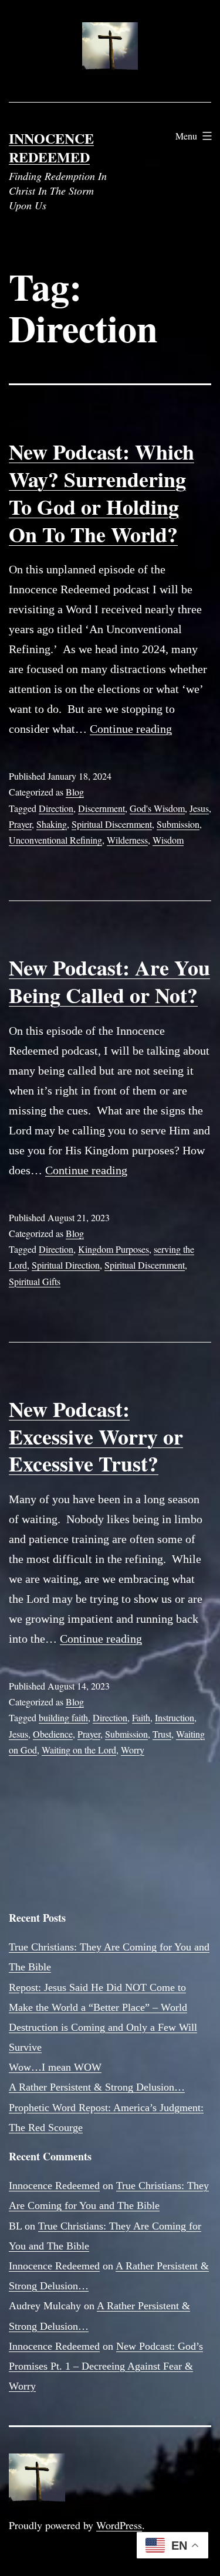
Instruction (175, 1717)
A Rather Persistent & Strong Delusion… (97, 2087)
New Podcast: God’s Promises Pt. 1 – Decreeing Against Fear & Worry (106, 2366)
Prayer (20, 824)
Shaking (52, 824)
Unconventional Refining (55, 840)
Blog (75, 792)
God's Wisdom (157, 808)
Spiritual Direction (66, 1265)
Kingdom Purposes (114, 1249)
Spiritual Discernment (112, 824)
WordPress (119, 2525)
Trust (162, 1734)
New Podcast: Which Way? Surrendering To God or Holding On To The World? (101, 492)
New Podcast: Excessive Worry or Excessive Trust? (96, 1436)
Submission (178, 824)
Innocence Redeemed (51, 147)
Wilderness (127, 840)
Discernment (101, 808)
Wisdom (168, 840)
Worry (133, 1750)
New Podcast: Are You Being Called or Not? (109, 981)
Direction (56, 808)
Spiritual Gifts (35, 1281)
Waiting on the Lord (79, 1750)
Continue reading (131, 729)
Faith (141, 1717)
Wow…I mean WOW (55, 2067)
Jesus (199, 808)
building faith (63, 1717)
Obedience (53, 1734)
